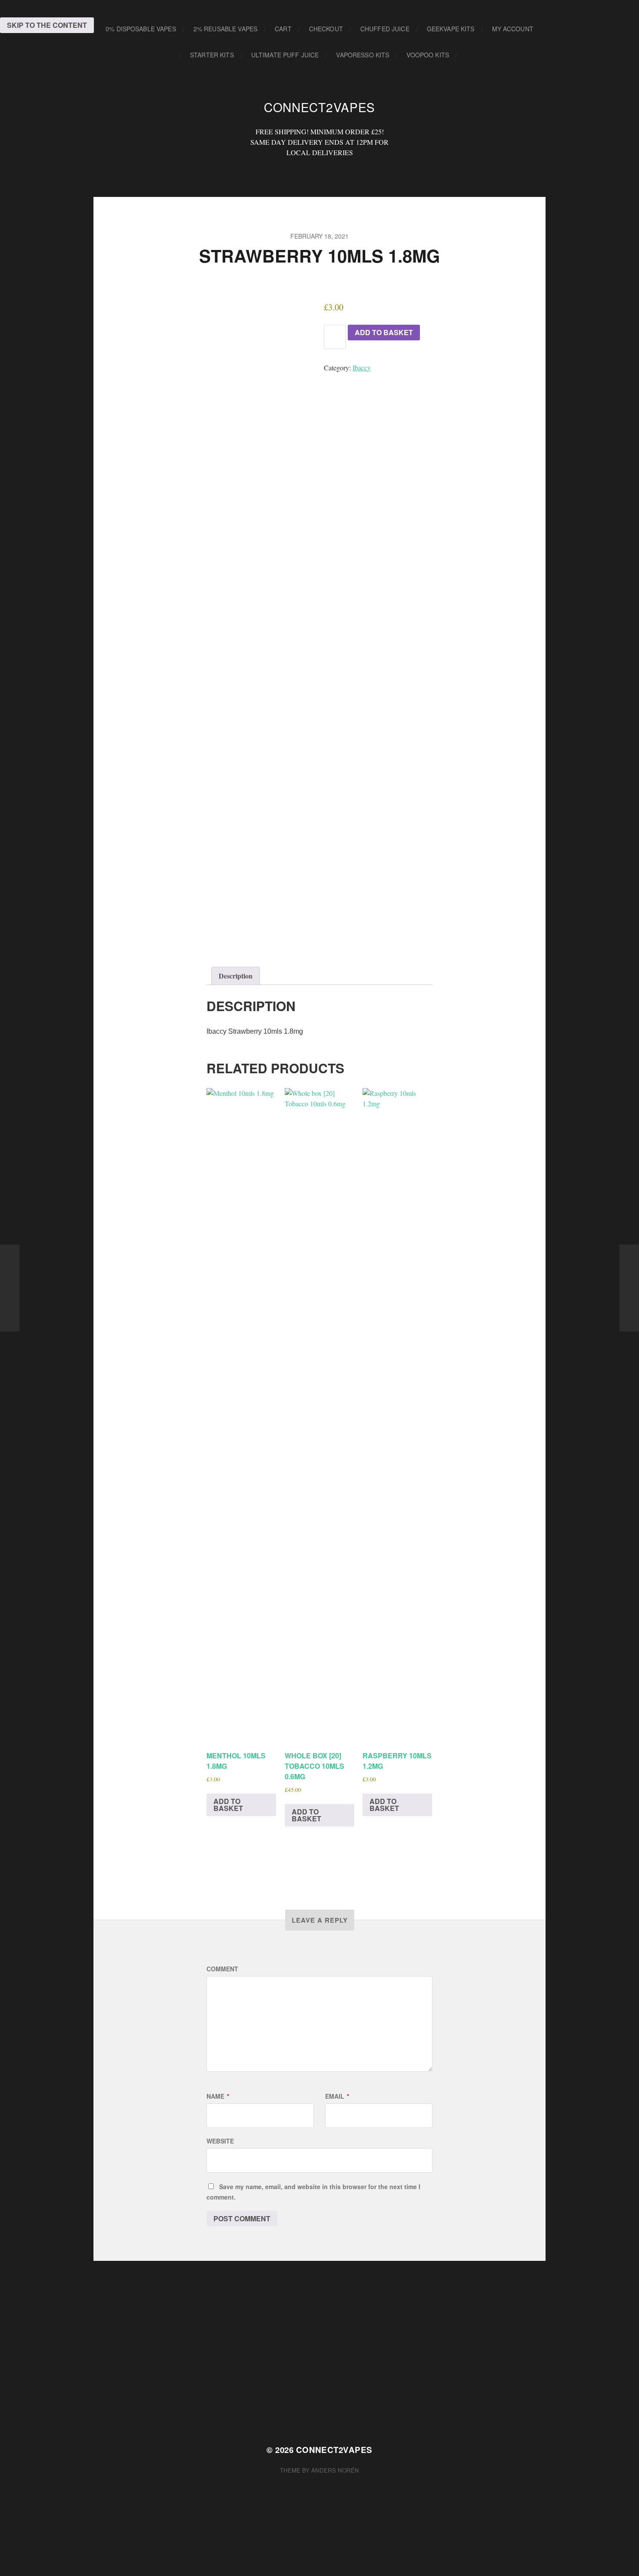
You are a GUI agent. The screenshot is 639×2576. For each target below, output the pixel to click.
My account (513, 29)
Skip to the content (47, 25)
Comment (222, 1969)
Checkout (326, 29)
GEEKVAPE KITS (451, 29)
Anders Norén (335, 2470)
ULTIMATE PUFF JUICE (285, 55)
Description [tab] (236, 976)
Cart (283, 29)
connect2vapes (319, 107)
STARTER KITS (212, 55)
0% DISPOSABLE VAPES (141, 29)
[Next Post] (629, 1288)
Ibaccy (362, 368)
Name (218, 2096)
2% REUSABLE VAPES (225, 29)
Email (337, 2096)
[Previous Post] (10, 1288)
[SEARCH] (471, 55)
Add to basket (384, 332)
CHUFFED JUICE (385, 29)
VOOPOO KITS (428, 55)
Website (220, 2141)
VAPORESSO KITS (363, 55)
